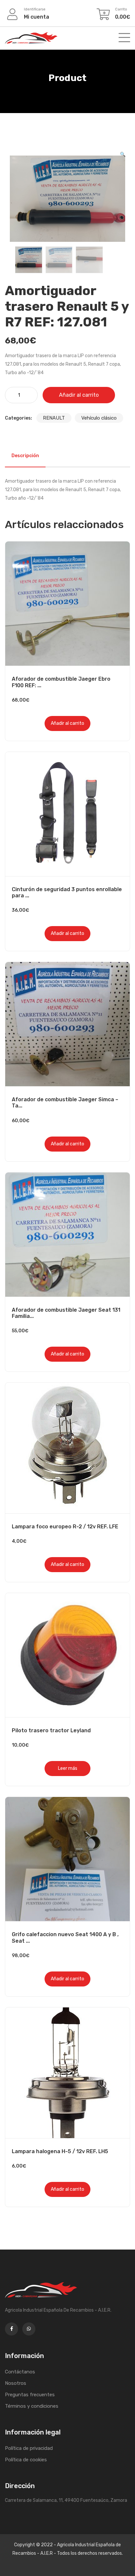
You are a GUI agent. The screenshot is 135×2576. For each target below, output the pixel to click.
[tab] (25, 456)
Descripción (25, 456)
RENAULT (54, 418)
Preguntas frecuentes (30, 2395)
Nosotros (16, 2383)
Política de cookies (26, 2460)
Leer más (68, 1768)
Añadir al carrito (79, 395)
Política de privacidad (29, 2448)
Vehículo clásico (99, 418)
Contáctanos (20, 2372)
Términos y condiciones (32, 2406)
